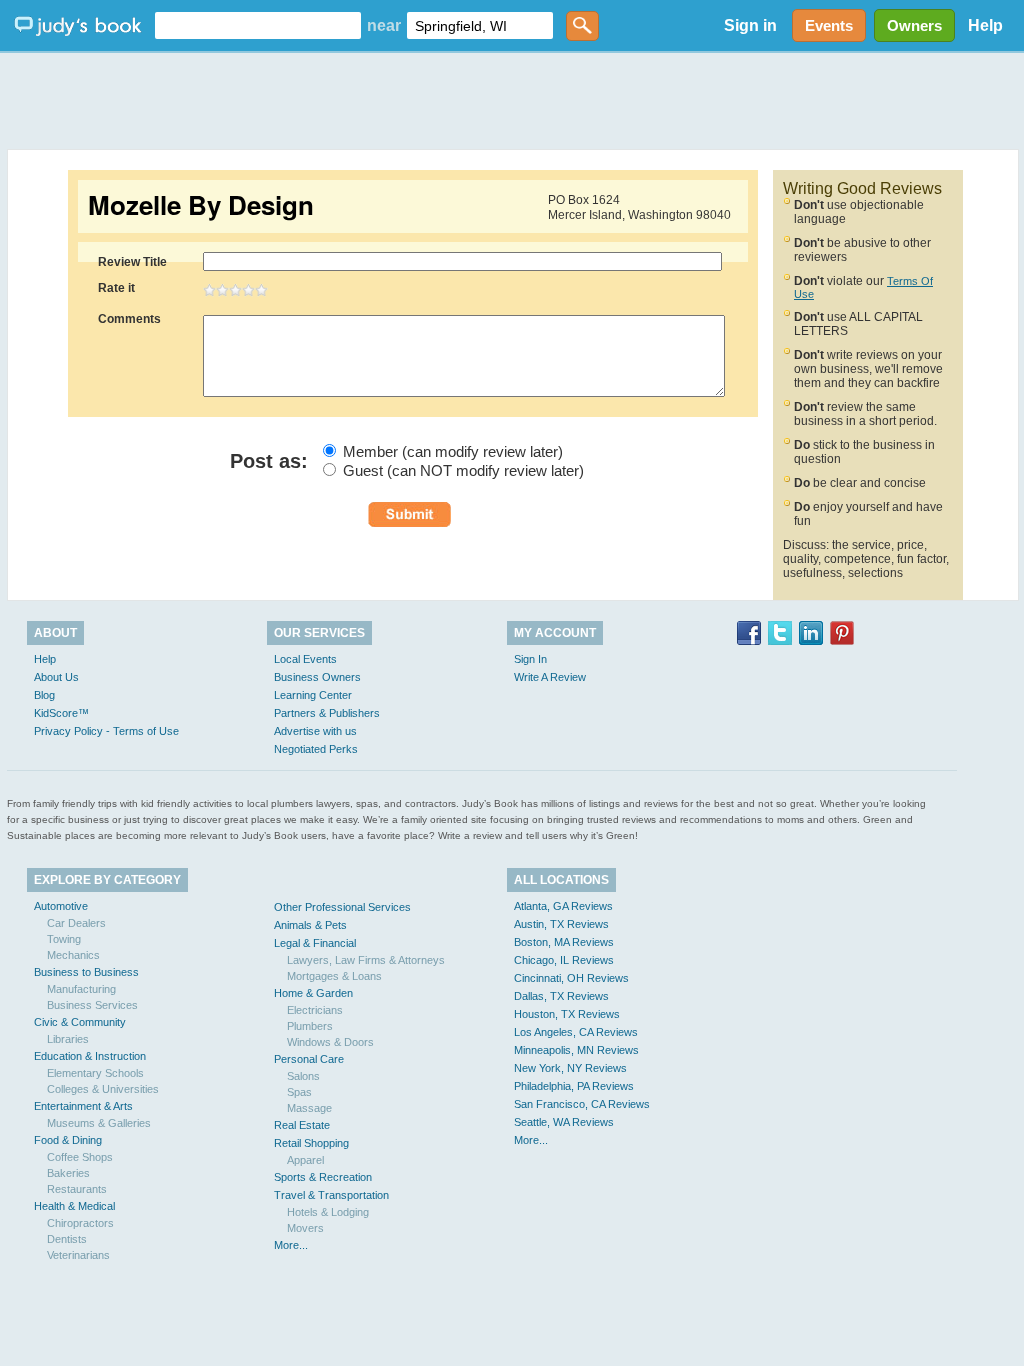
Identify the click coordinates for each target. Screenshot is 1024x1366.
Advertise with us (315, 731)
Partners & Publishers (327, 713)
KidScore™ (61, 713)
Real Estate (302, 1125)
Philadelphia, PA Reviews (574, 1086)
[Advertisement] (512, 100)
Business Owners (317, 677)
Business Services (92, 1005)
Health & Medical (74, 1206)
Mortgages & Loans (334, 976)
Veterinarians (78, 1255)
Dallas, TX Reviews (561, 996)
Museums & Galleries (99, 1123)
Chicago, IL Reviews (564, 960)
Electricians (315, 1010)
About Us (56, 677)
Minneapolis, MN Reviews (576, 1050)
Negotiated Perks (316, 749)
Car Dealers (76, 923)
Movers (305, 1228)
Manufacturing (81, 989)
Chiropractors (80, 1223)
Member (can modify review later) (453, 451)
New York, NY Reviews (570, 1068)
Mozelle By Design (201, 205)
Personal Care (309, 1059)
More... (291, 1245)
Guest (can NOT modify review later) (463, 470)
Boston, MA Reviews (564, 942)
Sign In (530, 659)
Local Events (305, 659)
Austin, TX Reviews (561, 924)
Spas (299, 1092)
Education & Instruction (90, 1056)
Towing (64, 939)
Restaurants (77, 1189)
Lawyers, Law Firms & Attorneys (366, 960)
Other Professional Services (342, 907)
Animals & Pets (310, 925)
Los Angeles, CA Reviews (576, 1032)
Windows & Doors (330, 1042)
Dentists (67, 1239)
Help (985, 25)
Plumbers (310, 1026)
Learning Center (313, 695)
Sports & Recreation (323, 1177)
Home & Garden (313, 993)
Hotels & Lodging (328, 1212)
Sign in (750, 25)
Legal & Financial (315, 943)
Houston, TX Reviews (567, 1014)
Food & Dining (68, 1140)
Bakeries (68, 1173)
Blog (44, 695)
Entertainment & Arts (83, 1106)
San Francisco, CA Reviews (582, 1104)
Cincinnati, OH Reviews (571, 978)
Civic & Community (80, 1022)
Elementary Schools (95, 1073)
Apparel (305, 1160)
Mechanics (73, 955)
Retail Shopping (311, 1143)
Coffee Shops (80, 1157)
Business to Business (86, 972)
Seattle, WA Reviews (564, 1122)
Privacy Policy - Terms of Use (106, 731)
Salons (303, 1076)
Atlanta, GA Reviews (563, 906)
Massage (309, 1108)
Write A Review (550, 677)
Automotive (61, 906)
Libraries (68, 1039)
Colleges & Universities (103, 1089)
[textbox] (258, 25)
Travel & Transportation (331, 1195)
